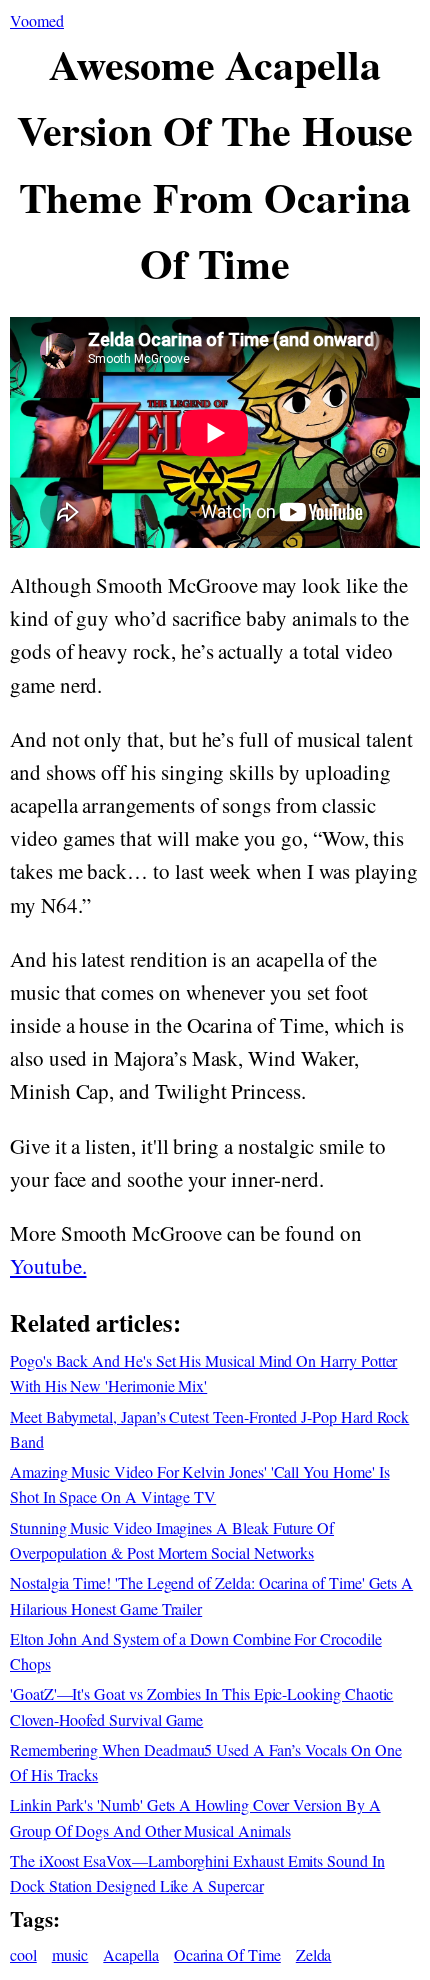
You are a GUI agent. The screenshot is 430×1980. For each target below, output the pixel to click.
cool (23, 1954)
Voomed (37, 20)
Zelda (314, 1954)
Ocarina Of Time (227, 1954)
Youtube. (48, 1266)
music (70, 1954)
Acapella (131, 1954)
